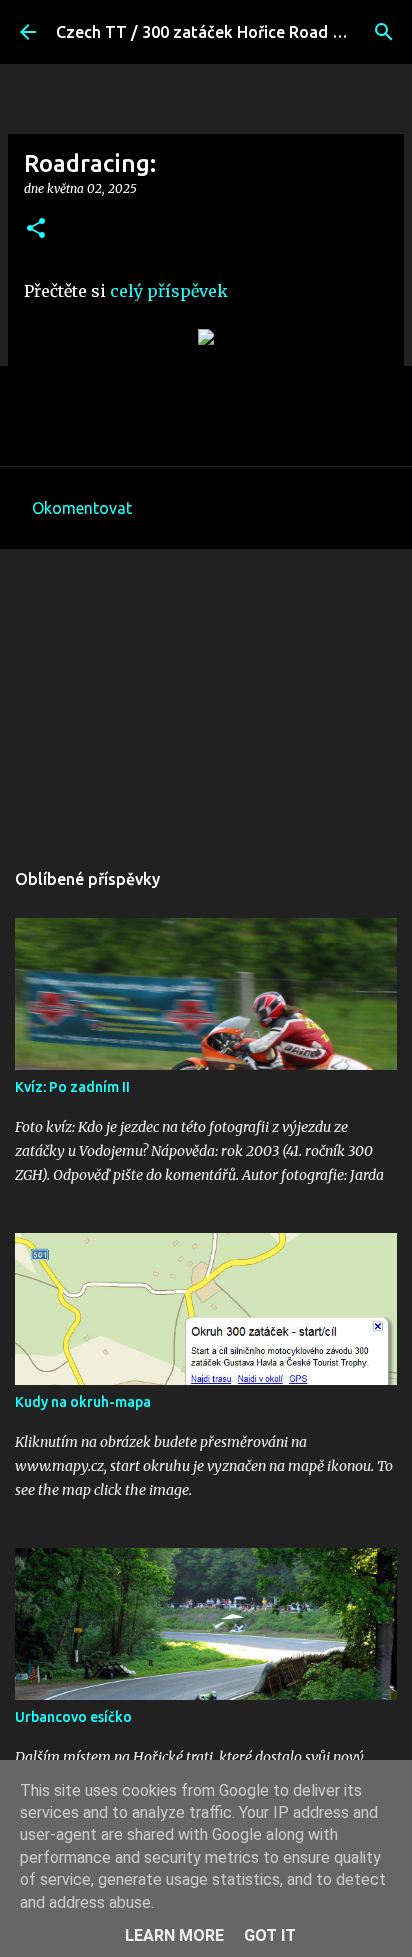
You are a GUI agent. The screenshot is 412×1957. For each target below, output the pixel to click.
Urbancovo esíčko (73, 1717)
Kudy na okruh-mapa (83, 1402)
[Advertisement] (206, 693)
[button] (36, 229)
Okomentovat (82, 508)
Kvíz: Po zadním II (72, 1087)
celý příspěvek (169, 291)
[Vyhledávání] (384, 32)
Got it (270, 1935)
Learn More (174, 1935)
